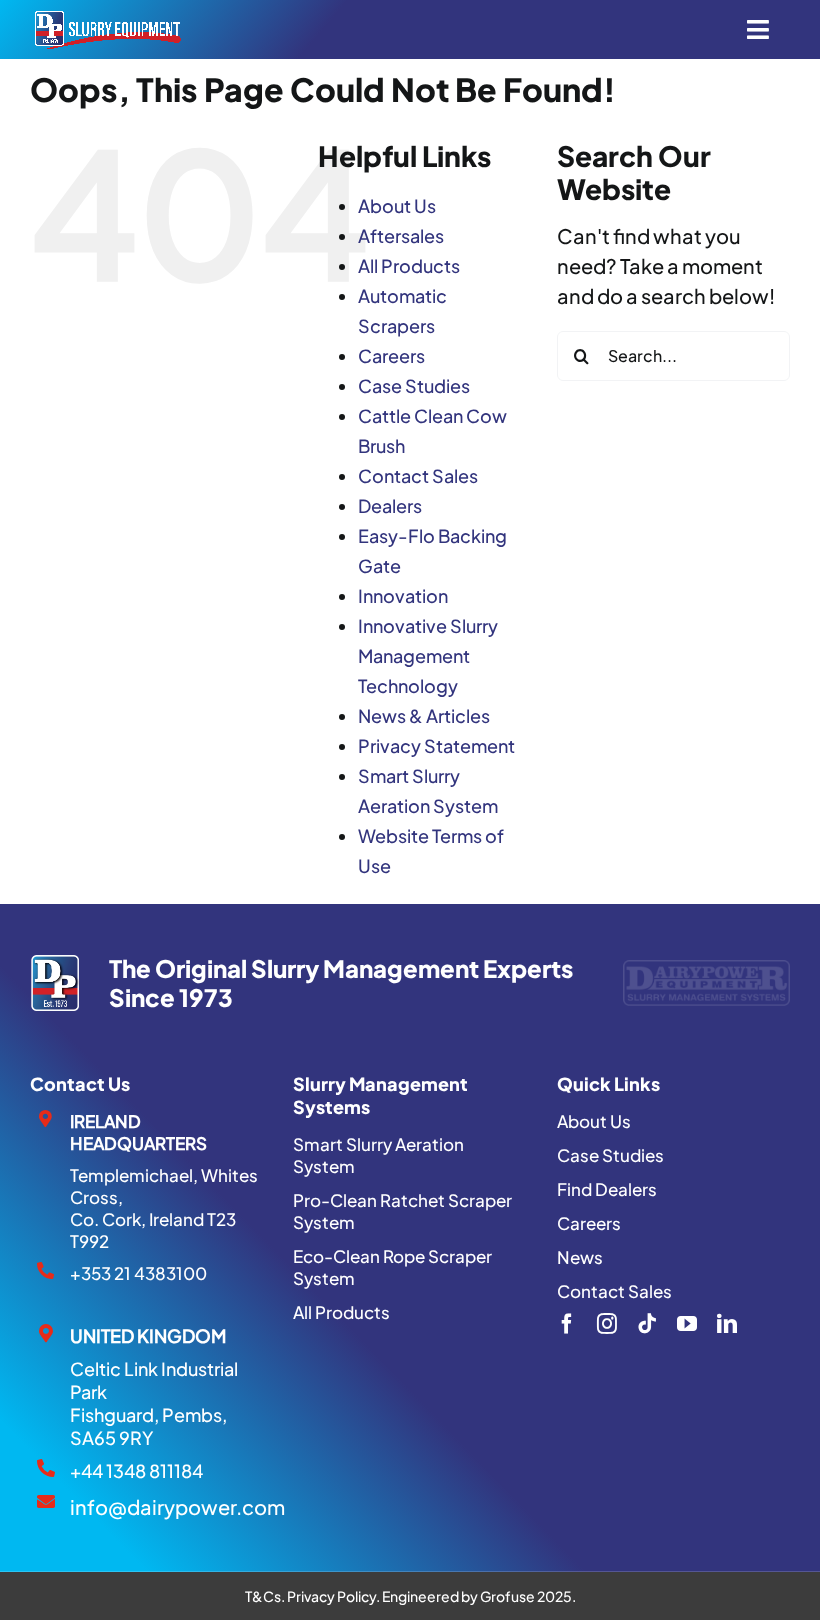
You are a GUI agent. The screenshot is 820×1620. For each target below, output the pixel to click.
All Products (409, 265)
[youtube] (687, 1324)
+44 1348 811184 (136, 1470)
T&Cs (263, 1596)
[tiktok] (647, 1324)
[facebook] (567, 1324)
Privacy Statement (436, 745)
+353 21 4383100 (138, 1273)
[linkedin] (727, 1324)
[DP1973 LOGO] (54, 964)
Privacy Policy (331, 1596)
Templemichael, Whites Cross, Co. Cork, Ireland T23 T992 (164, 1208)
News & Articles (424, 715)
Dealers (390, 505)
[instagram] (607, 1324)
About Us (397, 205)
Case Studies (414, 385)
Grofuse (507, 1596)
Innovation (403, 595)
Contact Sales (418, 475)
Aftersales (401, 235)
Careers (391, 355)
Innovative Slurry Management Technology (428, 655)
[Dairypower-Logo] (706, 969)
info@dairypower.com (177, 1506)
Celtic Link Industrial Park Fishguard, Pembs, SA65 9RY (154, 1403)
